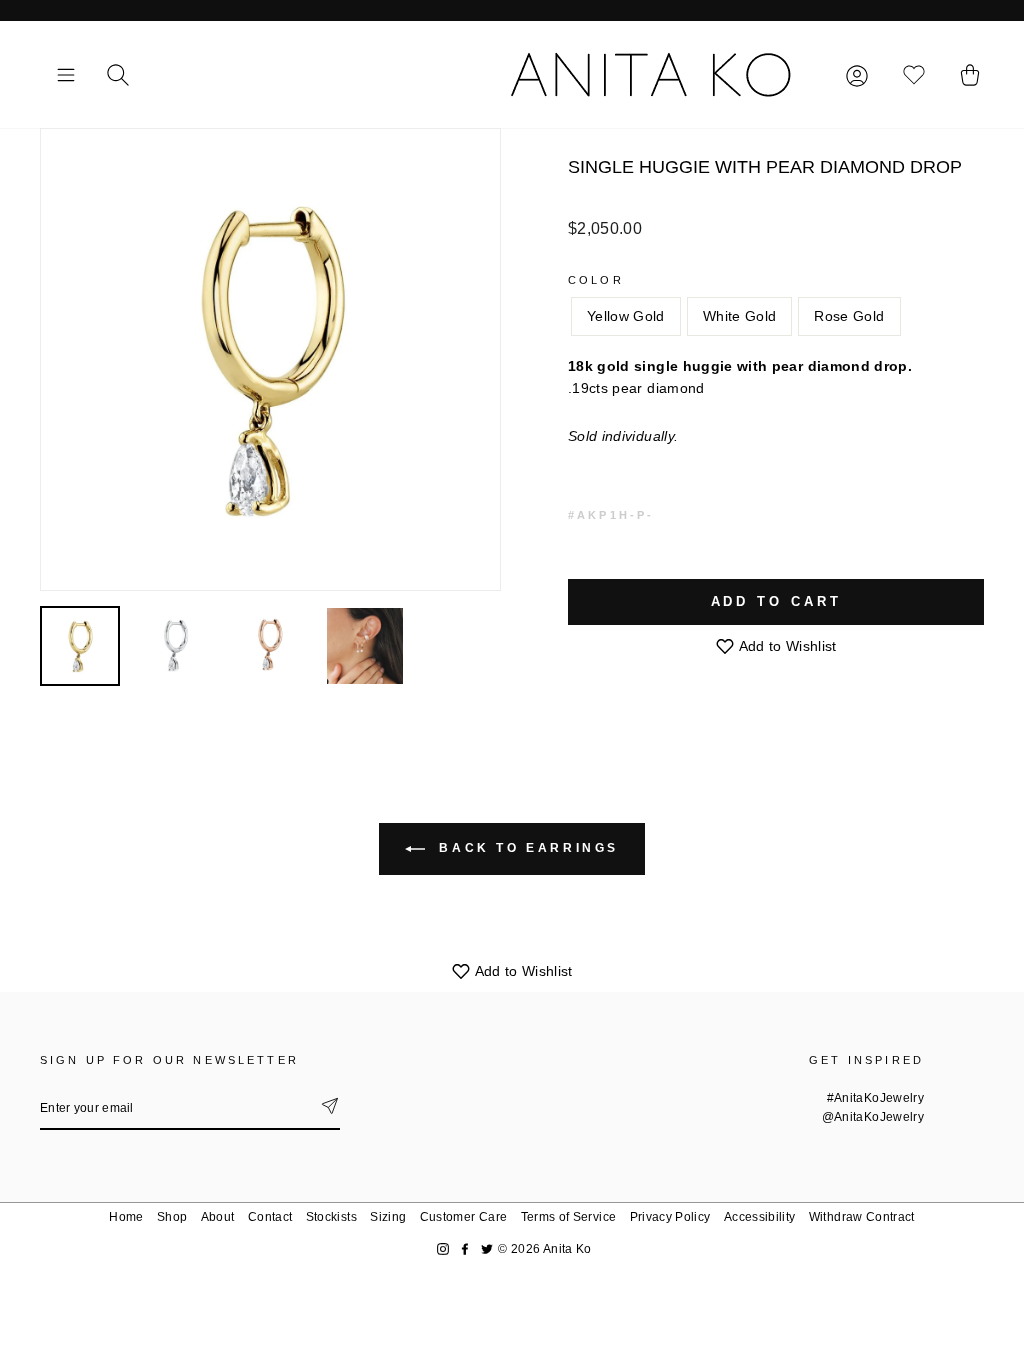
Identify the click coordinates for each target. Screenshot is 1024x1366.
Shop (172, 1217)
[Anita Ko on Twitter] (487, 1249)
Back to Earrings (526, 848)
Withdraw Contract (862, 1217)
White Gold (740, 316)
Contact (270, 1217)
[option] (270, 359)
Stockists (331, 1217)
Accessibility (760, 1217)
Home (126, 1217)
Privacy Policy (670, 1217)
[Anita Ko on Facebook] (465, 1249)
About (218, 1217)
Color (596, 280)
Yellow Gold (626, 316)
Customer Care (464, 1217)
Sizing (388, 1217)
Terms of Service (569, 1217)
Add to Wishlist (786, 646)
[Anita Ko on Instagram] (443, 1249)
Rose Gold (849, 316)
